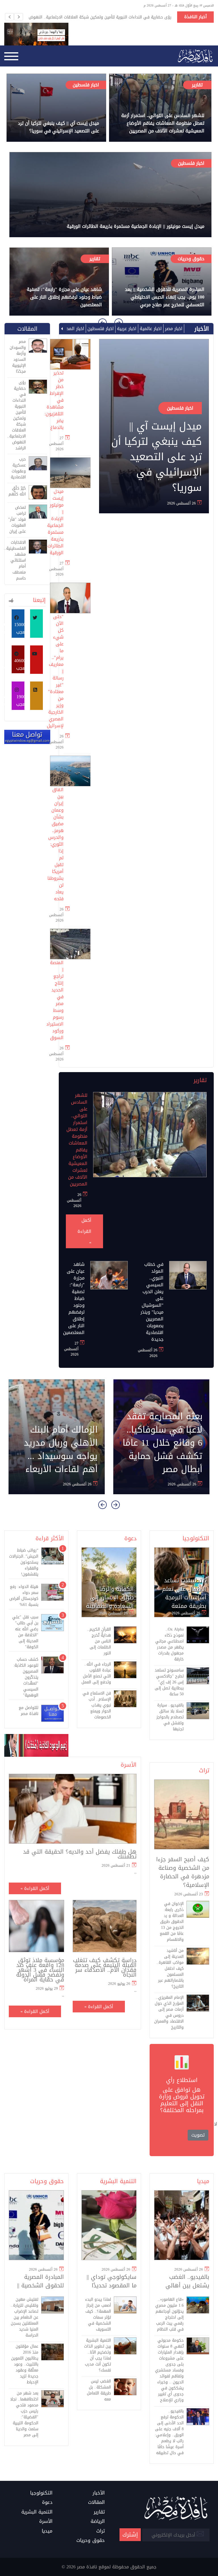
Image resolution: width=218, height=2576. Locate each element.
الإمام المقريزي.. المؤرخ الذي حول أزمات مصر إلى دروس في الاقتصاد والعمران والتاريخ (169, 2012)
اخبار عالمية (150, 329)
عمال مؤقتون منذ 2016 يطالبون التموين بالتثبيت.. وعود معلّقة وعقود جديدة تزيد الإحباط (25, 2364)
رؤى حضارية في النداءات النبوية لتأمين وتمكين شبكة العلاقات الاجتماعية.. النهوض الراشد (100, 17)
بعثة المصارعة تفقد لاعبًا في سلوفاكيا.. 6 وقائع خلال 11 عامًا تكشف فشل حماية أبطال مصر (163, 1443)
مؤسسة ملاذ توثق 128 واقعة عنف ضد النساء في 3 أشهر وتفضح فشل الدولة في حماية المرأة (40, 1970)
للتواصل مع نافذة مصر (29, 1711)
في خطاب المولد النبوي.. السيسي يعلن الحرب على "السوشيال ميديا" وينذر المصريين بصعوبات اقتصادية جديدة (152, 1302)
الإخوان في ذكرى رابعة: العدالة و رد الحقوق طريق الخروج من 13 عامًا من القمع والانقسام (172, 1922)
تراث (204, 1770)
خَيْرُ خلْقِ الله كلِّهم (17, 491)
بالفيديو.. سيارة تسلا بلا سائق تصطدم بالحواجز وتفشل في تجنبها (170, 1717)
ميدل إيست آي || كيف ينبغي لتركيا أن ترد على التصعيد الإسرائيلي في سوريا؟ (58, 127)
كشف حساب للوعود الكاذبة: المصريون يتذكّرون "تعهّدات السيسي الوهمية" (26, 1677)
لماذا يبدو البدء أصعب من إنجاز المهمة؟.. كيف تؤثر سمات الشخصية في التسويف (98, 2314)
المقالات (27, 329)
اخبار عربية (126, 329)
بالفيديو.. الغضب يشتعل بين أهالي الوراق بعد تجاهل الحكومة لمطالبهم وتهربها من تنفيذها (184, 2281)
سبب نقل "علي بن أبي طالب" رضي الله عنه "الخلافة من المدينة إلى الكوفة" (25, 1632)
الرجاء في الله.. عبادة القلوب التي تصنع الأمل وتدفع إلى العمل (96, 1673)
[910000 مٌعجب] (18, 624)
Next (18, 17)
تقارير (197, 85)
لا (216, 2124)
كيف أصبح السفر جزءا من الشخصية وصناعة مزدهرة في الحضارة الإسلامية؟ (183, 1872)
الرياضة (98, 2521)
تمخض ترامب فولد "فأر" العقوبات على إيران (17, 519)
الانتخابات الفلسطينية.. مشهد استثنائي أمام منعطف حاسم (17, 560)
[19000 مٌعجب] (36, 696)
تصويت (198, 2135)
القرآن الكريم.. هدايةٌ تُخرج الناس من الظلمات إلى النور (99, 1641)
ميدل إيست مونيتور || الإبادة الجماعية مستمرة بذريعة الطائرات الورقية (136, 226)
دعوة (130, 1538)
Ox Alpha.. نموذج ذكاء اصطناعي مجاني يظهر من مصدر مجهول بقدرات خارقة (169, 1644)
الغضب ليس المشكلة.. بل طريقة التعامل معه (99, 2390)
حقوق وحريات (191, 259)
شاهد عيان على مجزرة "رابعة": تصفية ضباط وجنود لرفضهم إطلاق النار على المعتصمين (64, 297)
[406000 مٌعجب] (36, 660)
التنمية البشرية (118, 2181)
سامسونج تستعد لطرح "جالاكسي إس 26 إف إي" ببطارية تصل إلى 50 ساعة (169, 1682)
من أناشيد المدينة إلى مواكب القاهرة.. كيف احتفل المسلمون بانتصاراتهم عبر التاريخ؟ (170, 1969)
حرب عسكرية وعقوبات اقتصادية (18, 468)
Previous (9, 17)
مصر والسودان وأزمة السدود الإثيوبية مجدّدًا (18, 357)
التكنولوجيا (196, 1538)
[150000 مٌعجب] (36, 624)
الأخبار (202, 329)
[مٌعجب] (18, 659)
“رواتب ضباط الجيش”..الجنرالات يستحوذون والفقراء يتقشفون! (24, 1562)
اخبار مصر (173, 329)
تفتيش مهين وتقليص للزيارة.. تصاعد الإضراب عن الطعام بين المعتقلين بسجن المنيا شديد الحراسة (25, 2317)
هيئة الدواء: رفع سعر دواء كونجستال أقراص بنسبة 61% (24, 1596)
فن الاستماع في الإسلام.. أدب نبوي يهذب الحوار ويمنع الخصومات (97, 1705)
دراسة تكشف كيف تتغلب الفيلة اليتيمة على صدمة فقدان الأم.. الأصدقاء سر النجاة (105, 1968)
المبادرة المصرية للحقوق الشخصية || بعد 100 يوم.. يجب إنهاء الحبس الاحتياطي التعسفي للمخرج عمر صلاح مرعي (165, 297)
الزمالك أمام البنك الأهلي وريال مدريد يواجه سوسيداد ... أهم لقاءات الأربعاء (61, 1450)
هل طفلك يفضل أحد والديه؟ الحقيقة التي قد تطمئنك (80, 1854)
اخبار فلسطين (86, 85)
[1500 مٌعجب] (18, 696)
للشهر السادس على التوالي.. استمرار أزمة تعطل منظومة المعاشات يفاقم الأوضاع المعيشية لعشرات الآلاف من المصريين (163, 123)
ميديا (203, 2181)
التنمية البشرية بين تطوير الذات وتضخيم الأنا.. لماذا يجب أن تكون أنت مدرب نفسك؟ (98, 2355)
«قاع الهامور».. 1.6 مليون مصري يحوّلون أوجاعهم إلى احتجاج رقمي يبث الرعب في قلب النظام (169, 2314)
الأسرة (129, 1765)
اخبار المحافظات (68, 329)
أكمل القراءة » (84, 1231)
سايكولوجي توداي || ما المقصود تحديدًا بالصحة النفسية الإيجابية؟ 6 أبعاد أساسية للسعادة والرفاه (112, 2281)
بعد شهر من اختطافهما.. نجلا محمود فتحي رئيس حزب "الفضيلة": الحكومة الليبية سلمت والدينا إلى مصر (24, 2414)
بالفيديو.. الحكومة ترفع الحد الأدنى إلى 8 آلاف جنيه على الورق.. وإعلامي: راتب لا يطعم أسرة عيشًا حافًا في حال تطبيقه (169, 2432)
